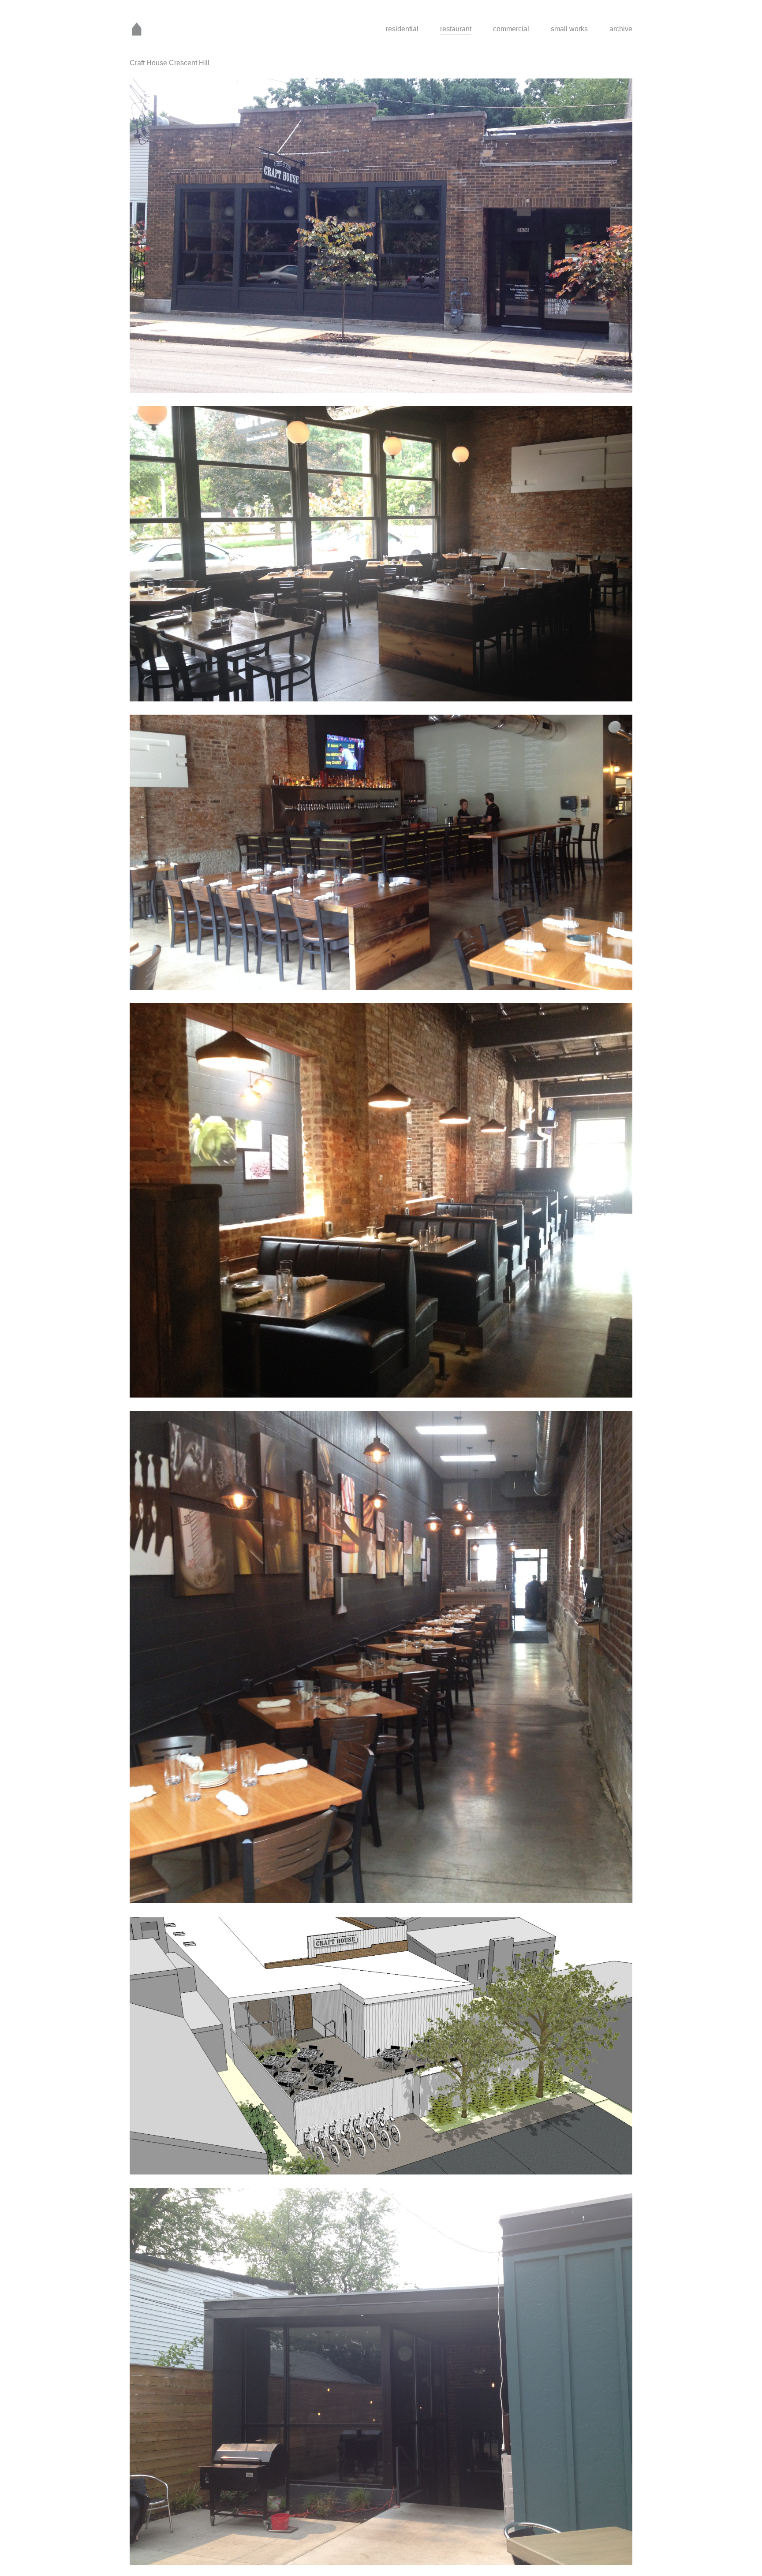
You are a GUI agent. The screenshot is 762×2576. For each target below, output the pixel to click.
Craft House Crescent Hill (170, 63)
